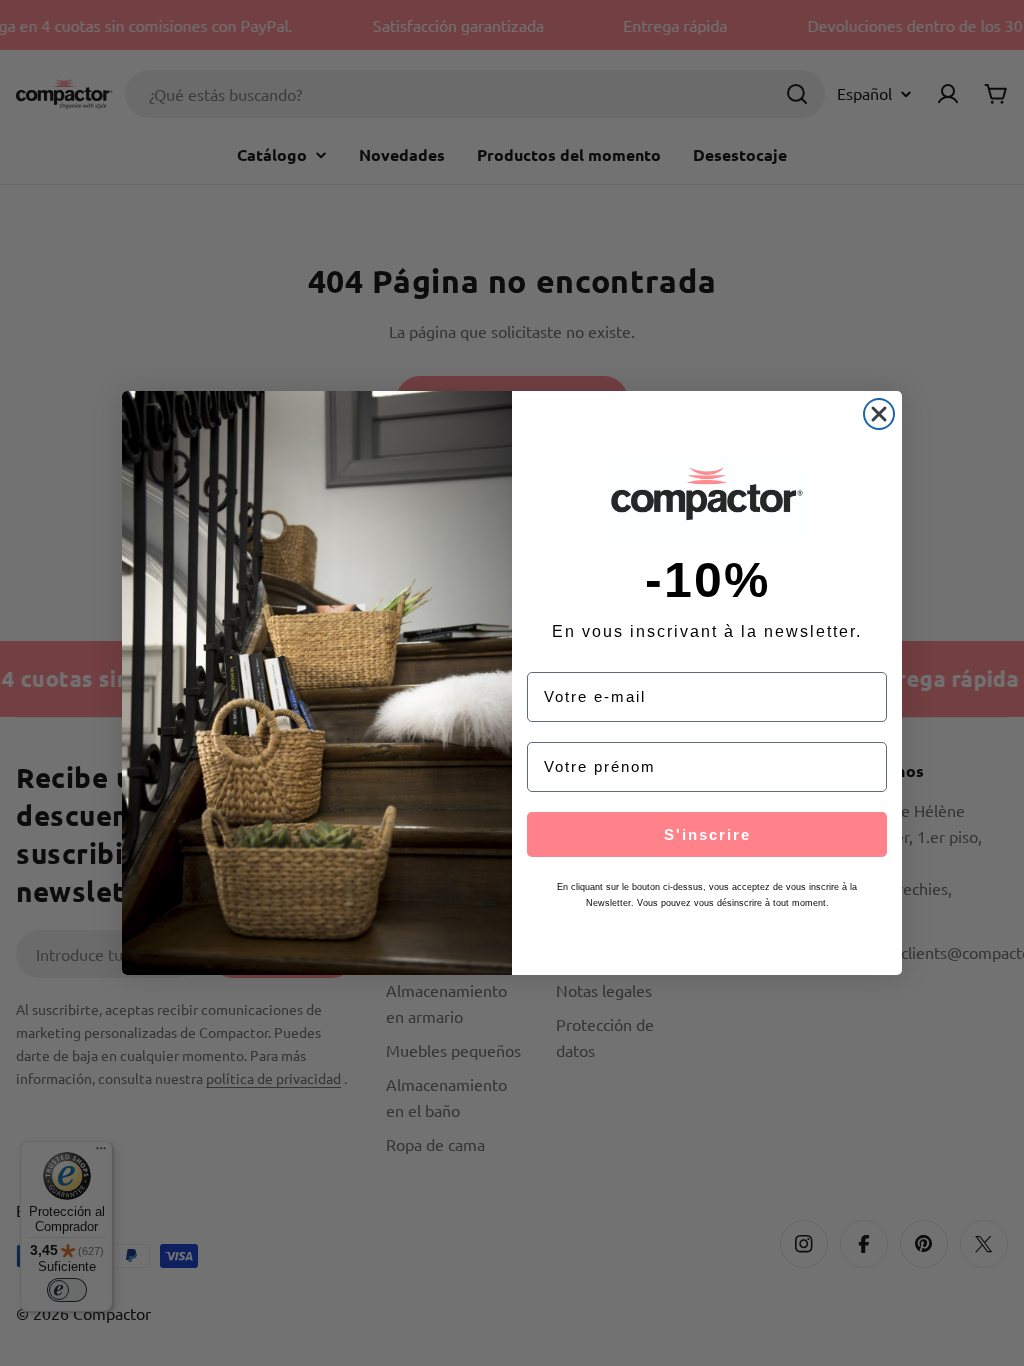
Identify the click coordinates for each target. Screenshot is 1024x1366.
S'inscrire (707, 834)
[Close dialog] (879, 414)
